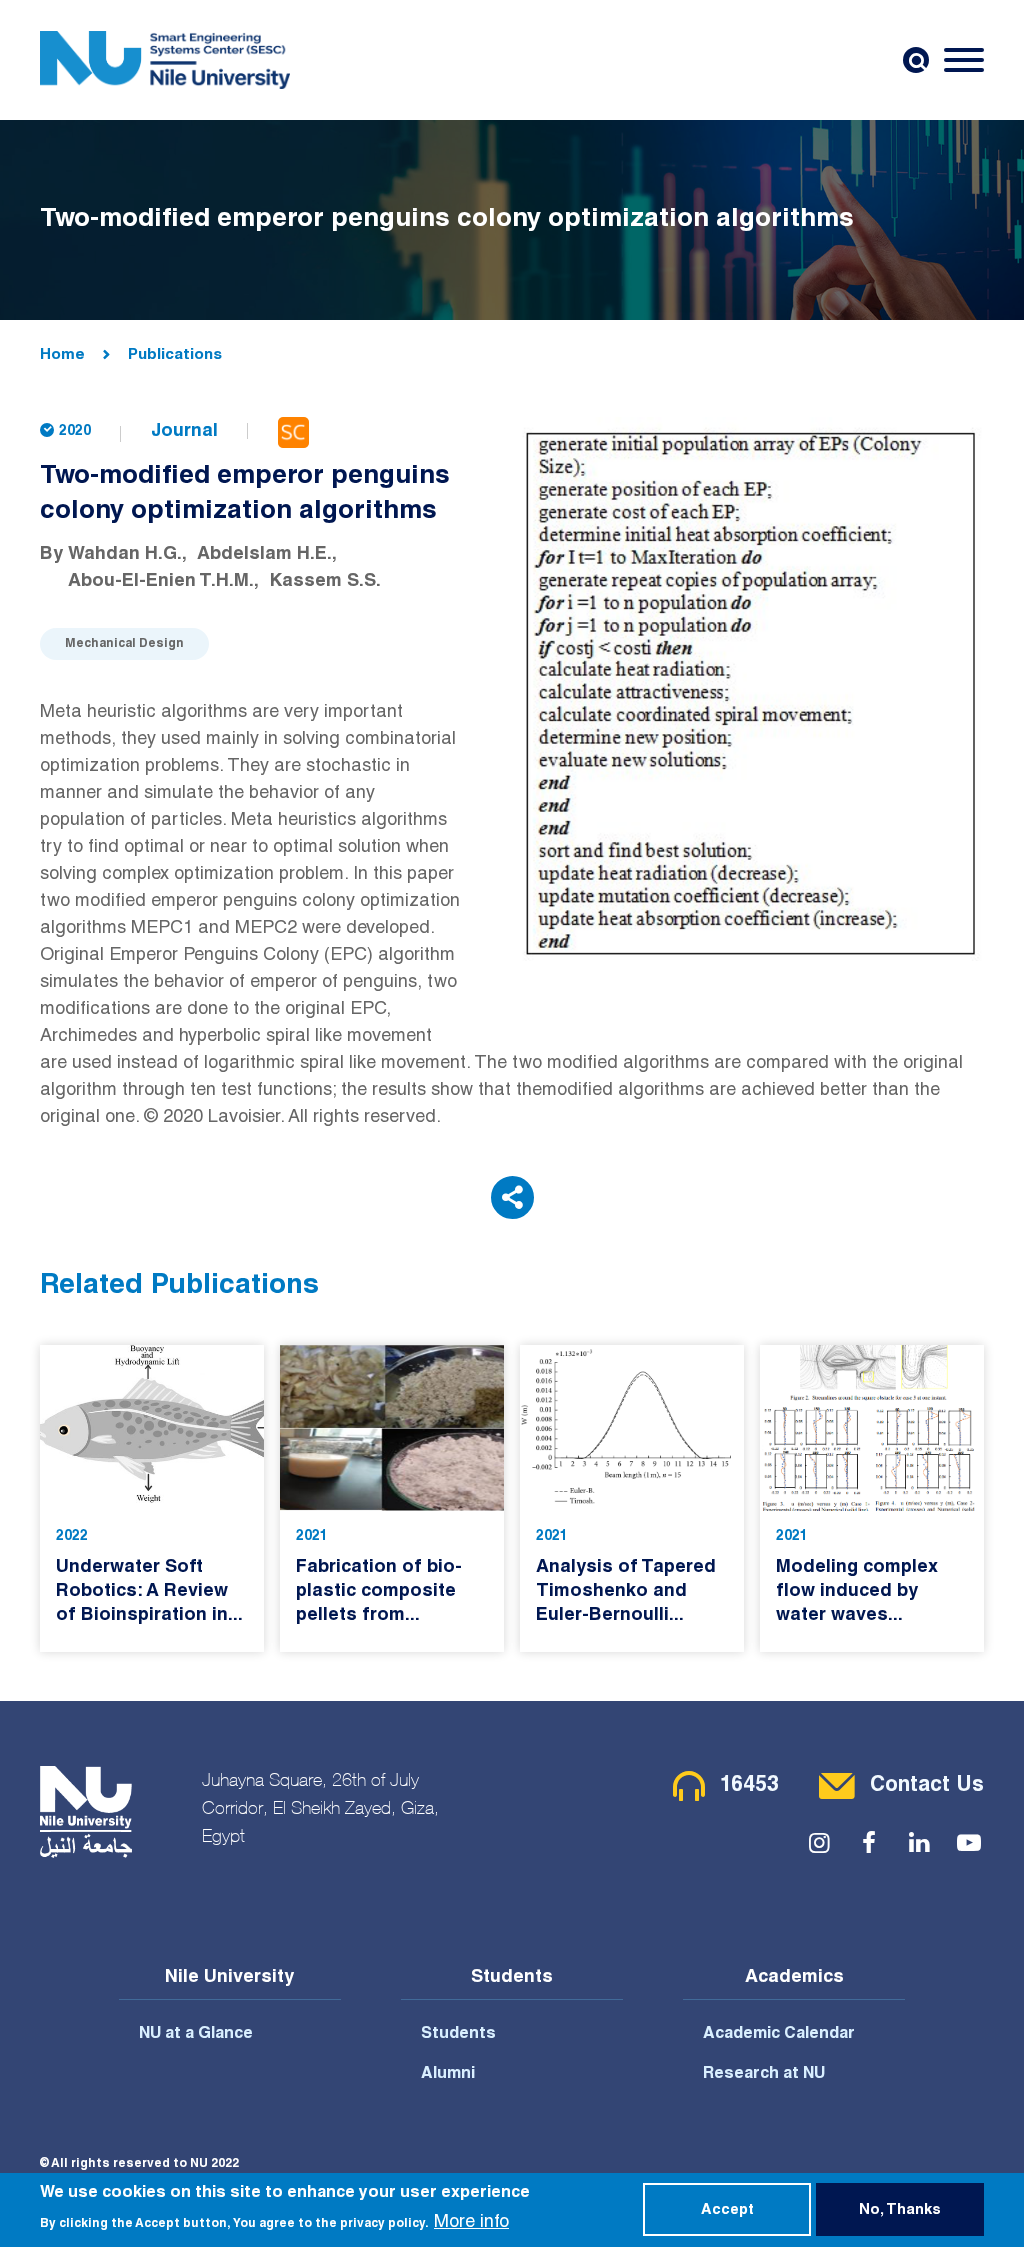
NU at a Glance (196, 2035)
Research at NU (764, 2075)
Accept (727, 2211)
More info (471, 2223)
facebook (869, 1843)
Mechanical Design (124, 644)
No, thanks (900, 2211)
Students (458, 2035)
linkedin (919, 1843)
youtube (969, 1843)
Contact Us (927, 1786)
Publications (175, 355)
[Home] (165, 60)
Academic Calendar (779, 2035)
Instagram (819, 1843)
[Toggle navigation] (964, 60)
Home (62, 355)
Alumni (448, 2075)
